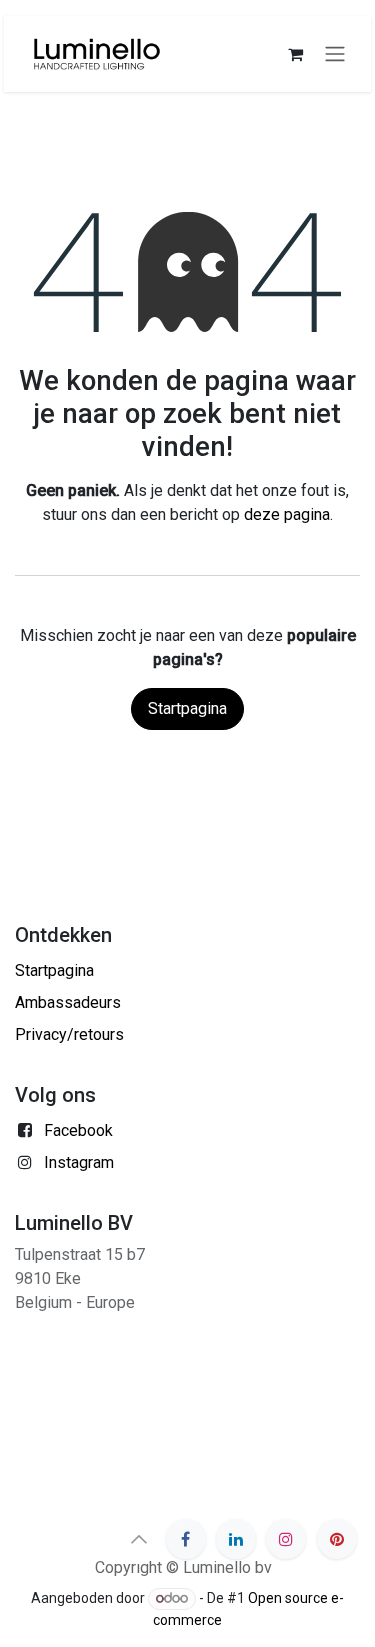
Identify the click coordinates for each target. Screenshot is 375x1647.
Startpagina (187, 708)
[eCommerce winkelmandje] (295, 54)
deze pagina (287, 514)
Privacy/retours (69, 1034)
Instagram (79, 1162)
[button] (139, 1539)
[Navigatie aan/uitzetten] (335, 54)
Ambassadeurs (68, 1002)
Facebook (78, 1130)
